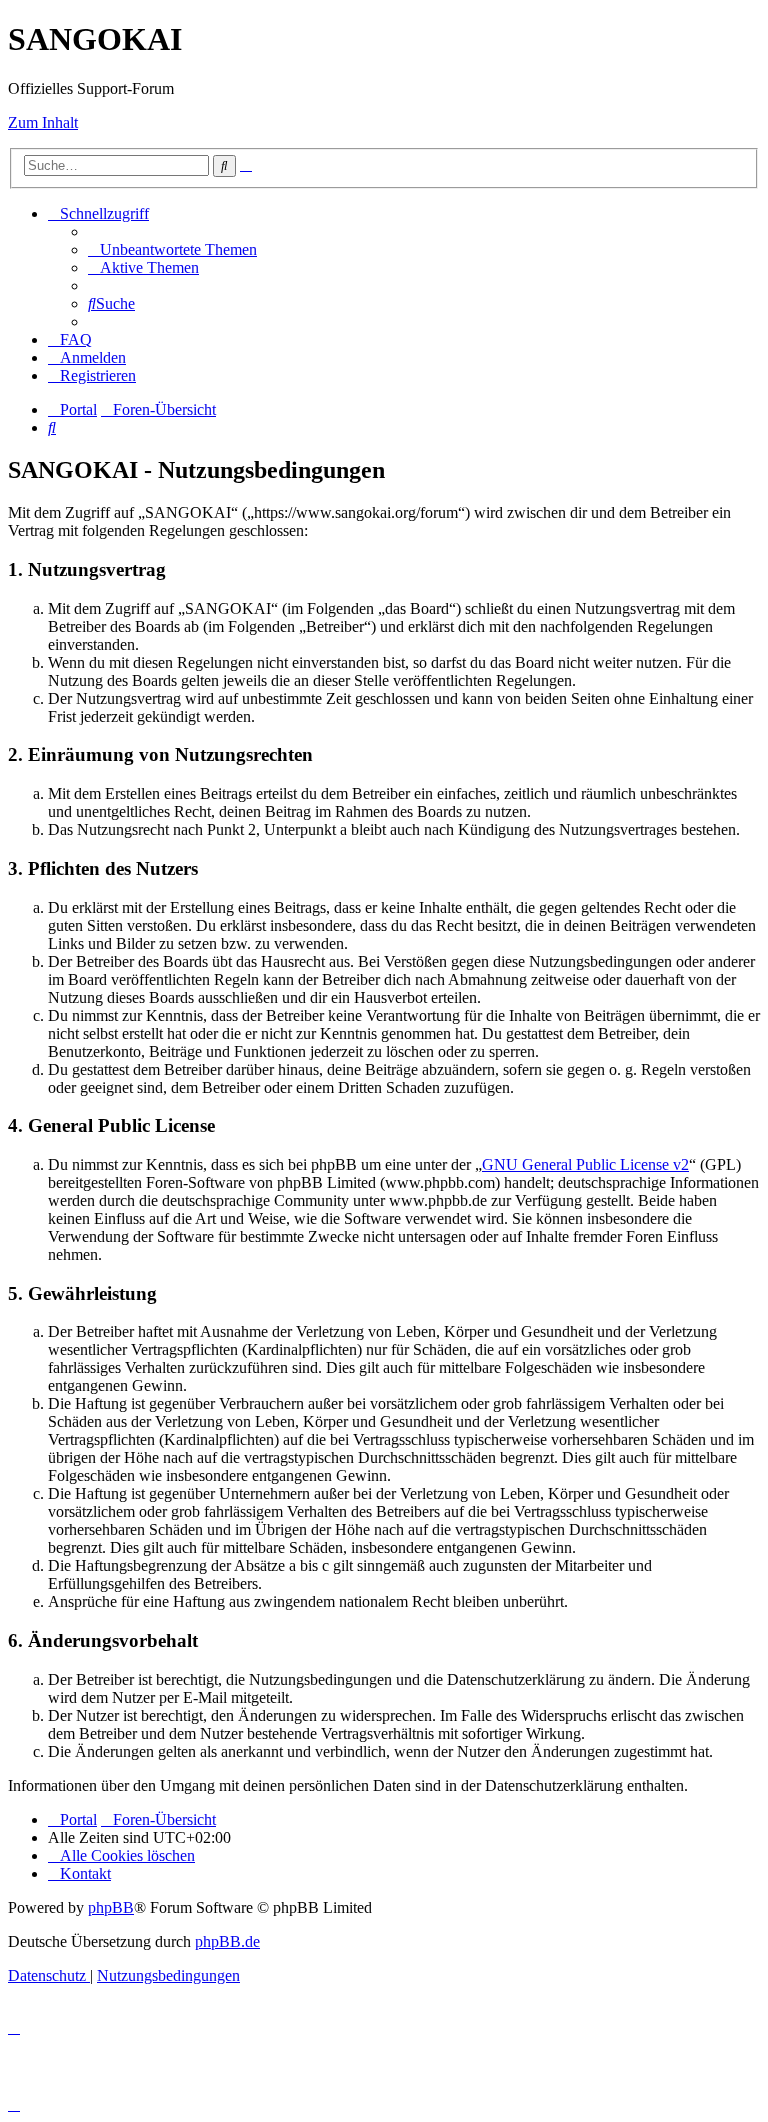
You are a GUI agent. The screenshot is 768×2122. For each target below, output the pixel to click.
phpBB (111, 1907)
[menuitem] (172, 249)
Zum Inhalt (43, 122)
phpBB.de (227, 1941)
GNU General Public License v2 (585, 1164)
